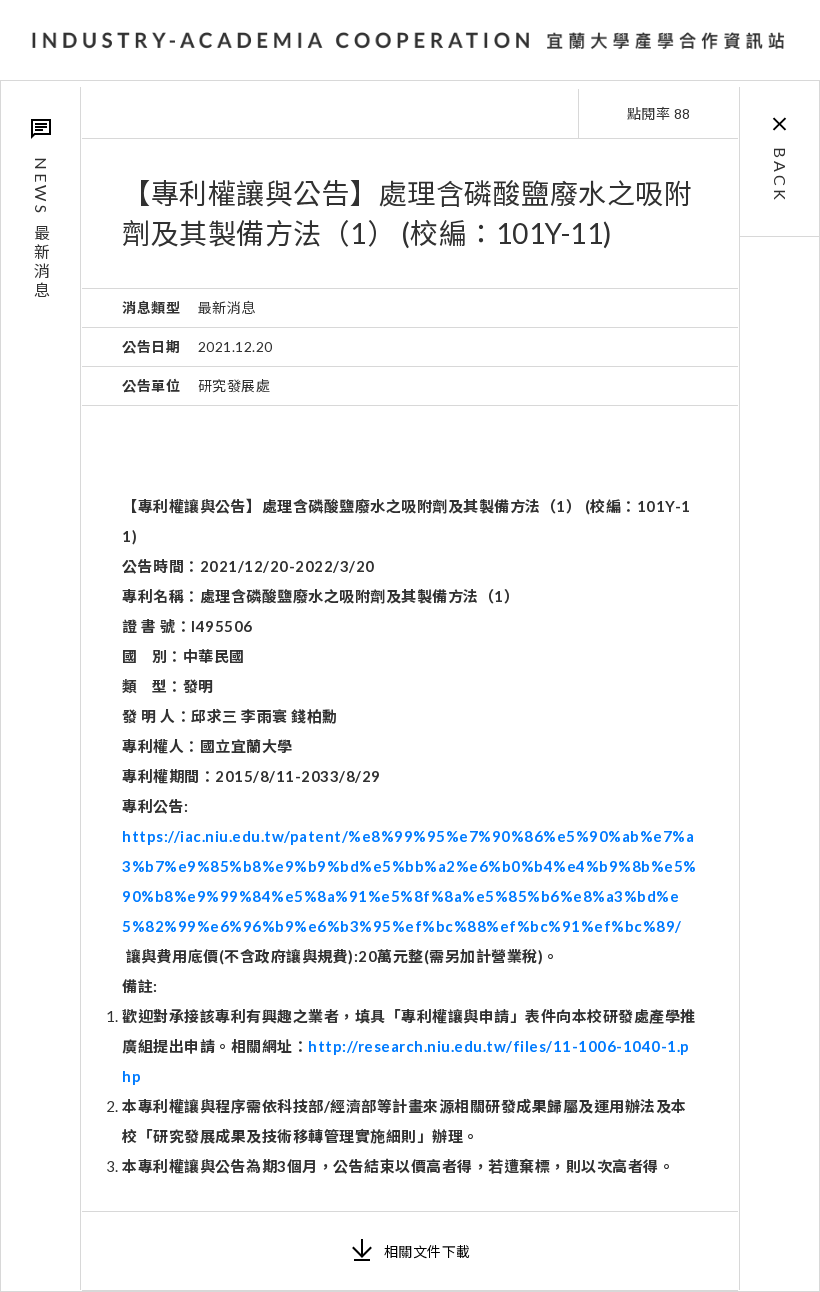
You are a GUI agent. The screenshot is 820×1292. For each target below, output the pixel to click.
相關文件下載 (427, 1251)
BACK (780, 175)
